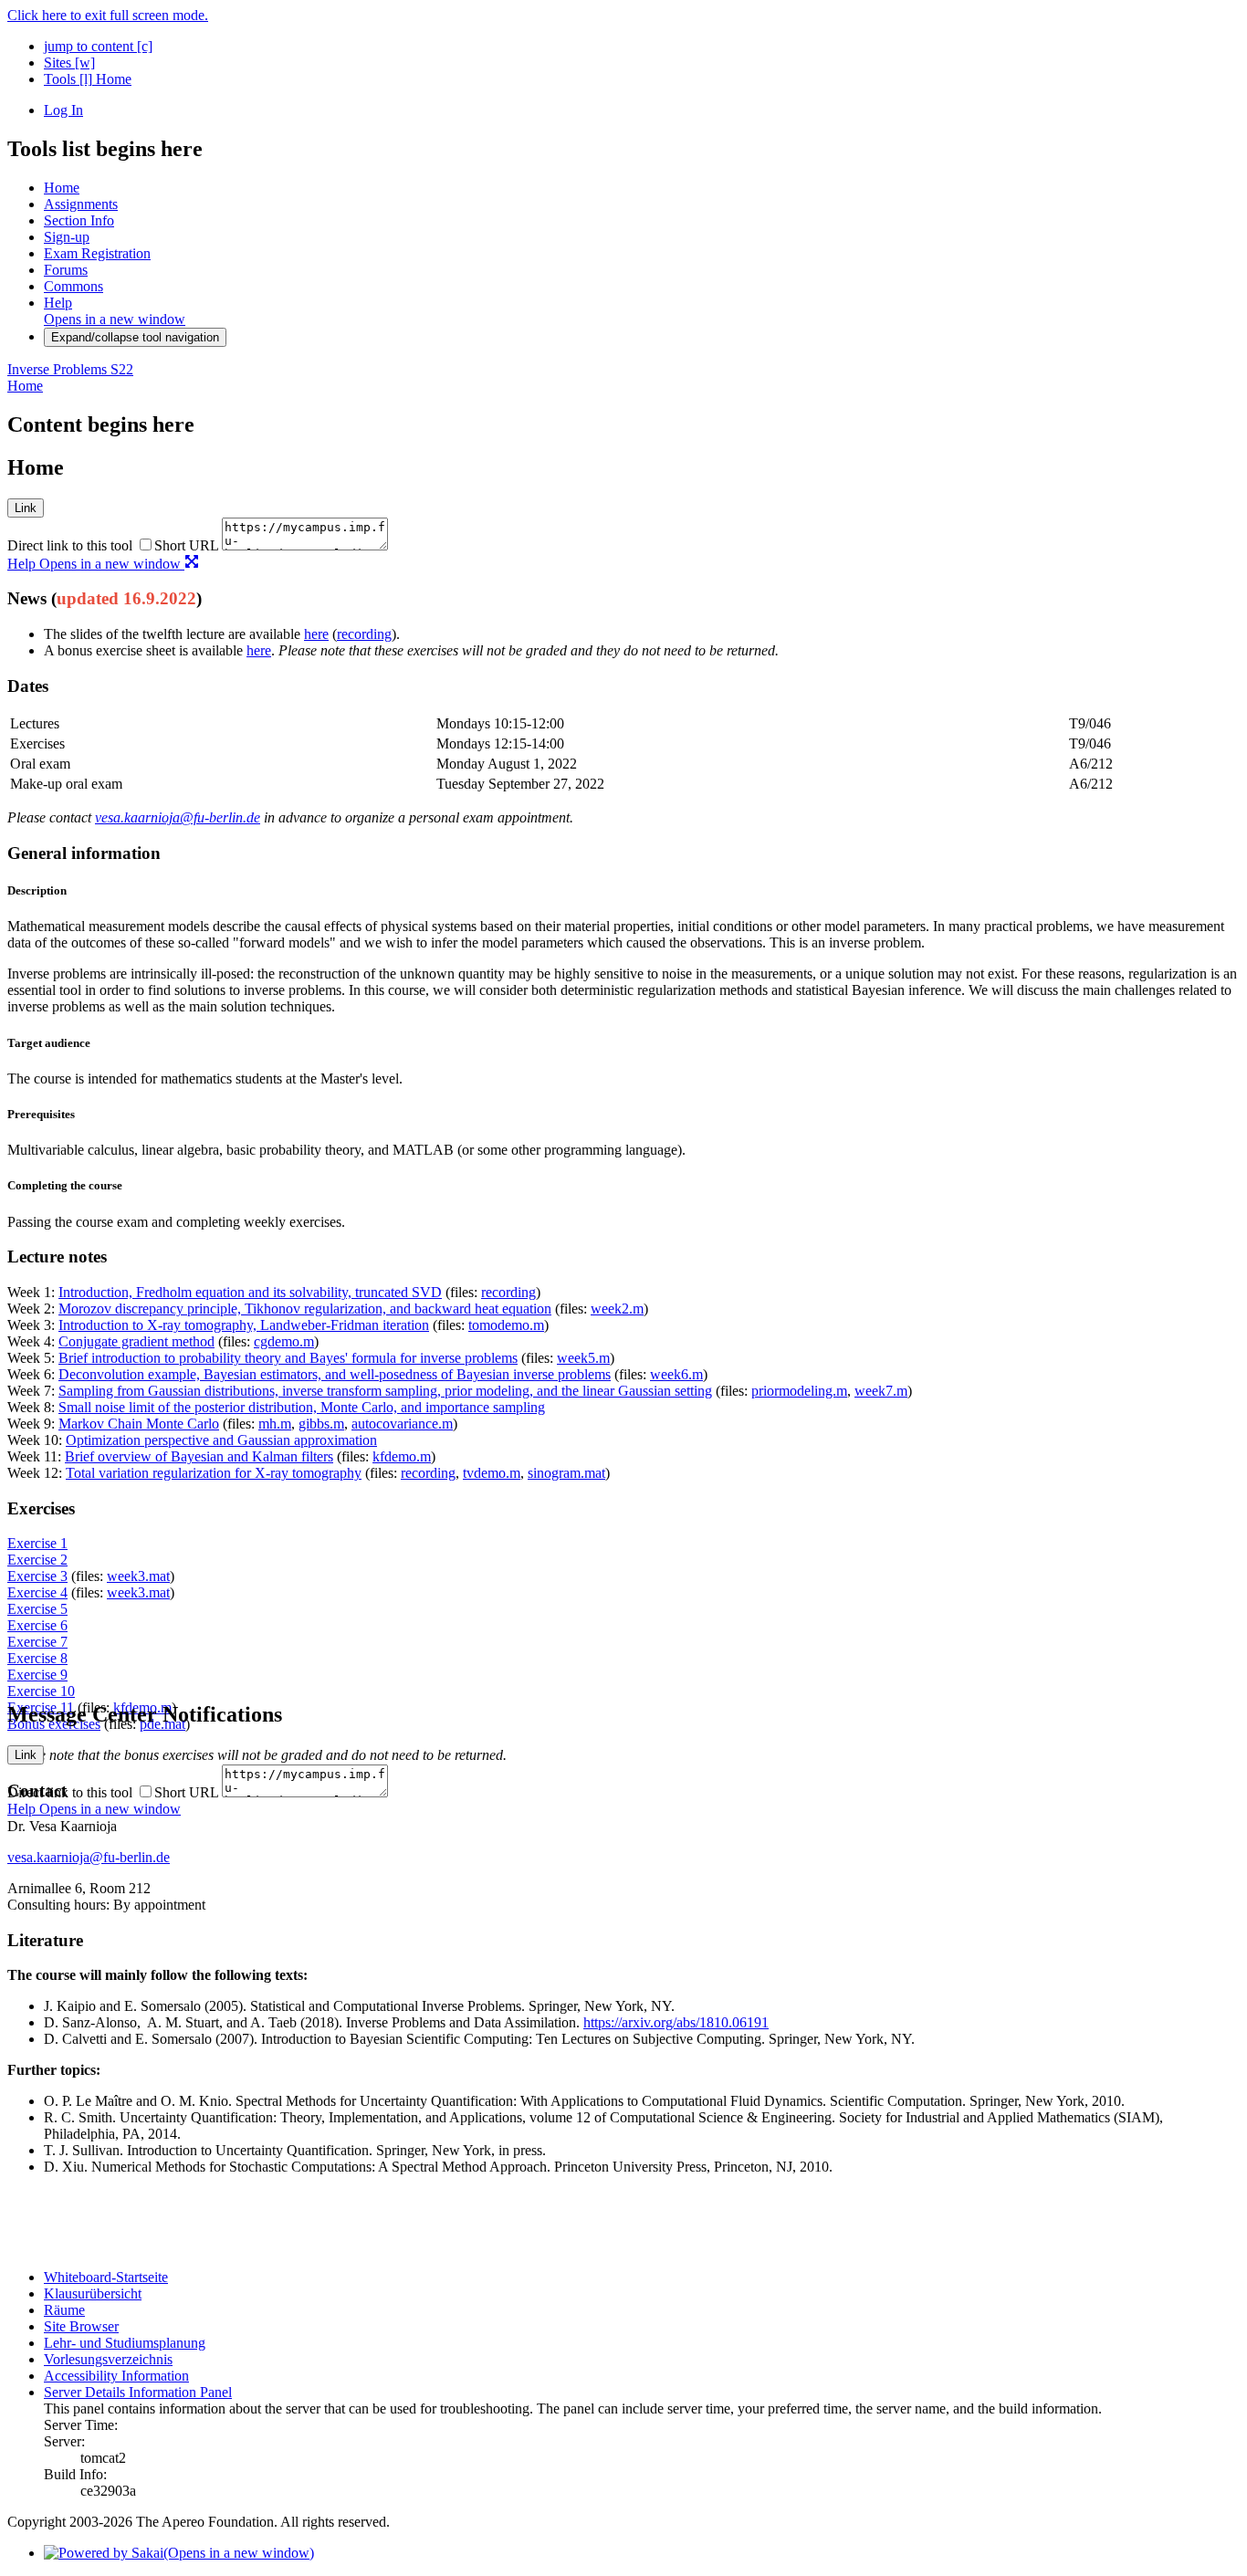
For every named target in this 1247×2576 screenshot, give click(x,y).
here (316, 634)
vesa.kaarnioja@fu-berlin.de (178, 817)
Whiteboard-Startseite (106, 2277)
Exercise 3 (37, 1576)
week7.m (881, 1391)
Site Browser (81, 2326)
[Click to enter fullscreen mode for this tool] (192, 564)
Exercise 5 (37, 1609)
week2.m (617, 1309)
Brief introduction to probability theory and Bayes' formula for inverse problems (288, 1358)
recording (364, 634)
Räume (64, 2310)
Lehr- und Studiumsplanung (125, 2343)
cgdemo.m (284, 1341)
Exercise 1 (37, 1543)
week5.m (583, 1358)
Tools (68, 79)
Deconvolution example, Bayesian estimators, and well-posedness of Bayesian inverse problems (335, 1374)
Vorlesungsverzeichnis (108, 2359)
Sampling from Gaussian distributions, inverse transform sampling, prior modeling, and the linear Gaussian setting (385, 1391)
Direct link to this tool (70, 545)
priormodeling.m (799, 1391)
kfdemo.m (402, 1456)
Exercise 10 (41, 1691)
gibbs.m (321, 1424)
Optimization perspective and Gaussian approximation (221, 1440)
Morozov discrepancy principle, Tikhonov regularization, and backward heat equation (305, 1309)
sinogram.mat (566, 1473)
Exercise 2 (37, 1560)
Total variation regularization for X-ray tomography (214, 1473)
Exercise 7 (37, 1642)
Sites (69, 63)
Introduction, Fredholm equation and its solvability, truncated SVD (250, 1292)
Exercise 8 (37, 1658)
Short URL (186, 545)
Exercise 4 (37, 1592)
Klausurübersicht (93, 2293)
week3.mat (138, 1576)
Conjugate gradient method (136, 1341)
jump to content (98, 46)
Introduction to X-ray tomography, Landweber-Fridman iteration (244, 1325)
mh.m (275, 1424)
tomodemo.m (506, 1325)
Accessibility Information (116, 2376)
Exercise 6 (37, 1625)
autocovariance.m (402, 1424)
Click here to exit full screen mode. (108, 15)
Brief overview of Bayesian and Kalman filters (199, 1456)
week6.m (676, 1374)
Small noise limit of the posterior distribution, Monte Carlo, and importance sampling (302, 1407)
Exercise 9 (37, 1675)
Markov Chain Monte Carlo (139, 1424)
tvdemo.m (492, 1473)
